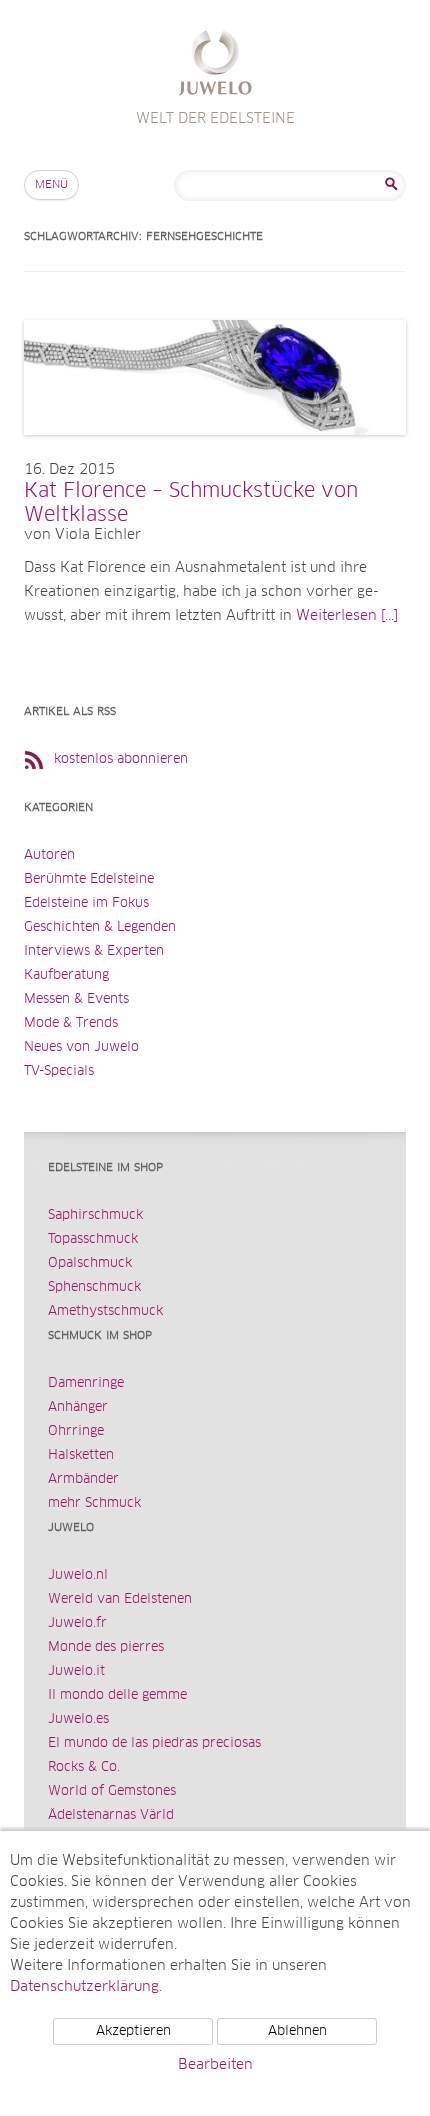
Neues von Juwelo (81, 1047)
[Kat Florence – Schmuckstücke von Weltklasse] (215, 455)
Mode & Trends (71, 1023)
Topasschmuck (93, 1239)
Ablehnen (297, 2031)
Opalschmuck (90, 1263)
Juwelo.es (78, 1719)
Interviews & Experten (94, 951)
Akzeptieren (133, 2031)
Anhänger (78, 1407)
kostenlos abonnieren (121, 759)
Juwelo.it (76, 1671)
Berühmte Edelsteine (89, 879)
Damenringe (86, 1383)
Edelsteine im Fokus (86, 903)
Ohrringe (76, 1431)
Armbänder (83, 1479)
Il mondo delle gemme (117, 1695)
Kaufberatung (66, 975)
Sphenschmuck (94, 1287)
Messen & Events (76, 999)
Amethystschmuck (105, 1311)
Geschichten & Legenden (100, 927)
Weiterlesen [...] (347, 616)
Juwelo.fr (77, 1623)
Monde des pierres (106, 1647)
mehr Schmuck (94, 1503)
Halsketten (81, 1455)
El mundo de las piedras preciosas (154, 1743)
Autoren (49, 855)
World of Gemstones (112, 1791)
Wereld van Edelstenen (120, 1599)
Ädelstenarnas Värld (111, 1815)
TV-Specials (59, 1071)
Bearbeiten (215, 2065)
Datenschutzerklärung (84, 1987)
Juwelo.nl (78, 1575)
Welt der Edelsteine (215, 65)
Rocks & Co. (84, 1767)
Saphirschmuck (95, 1215)
